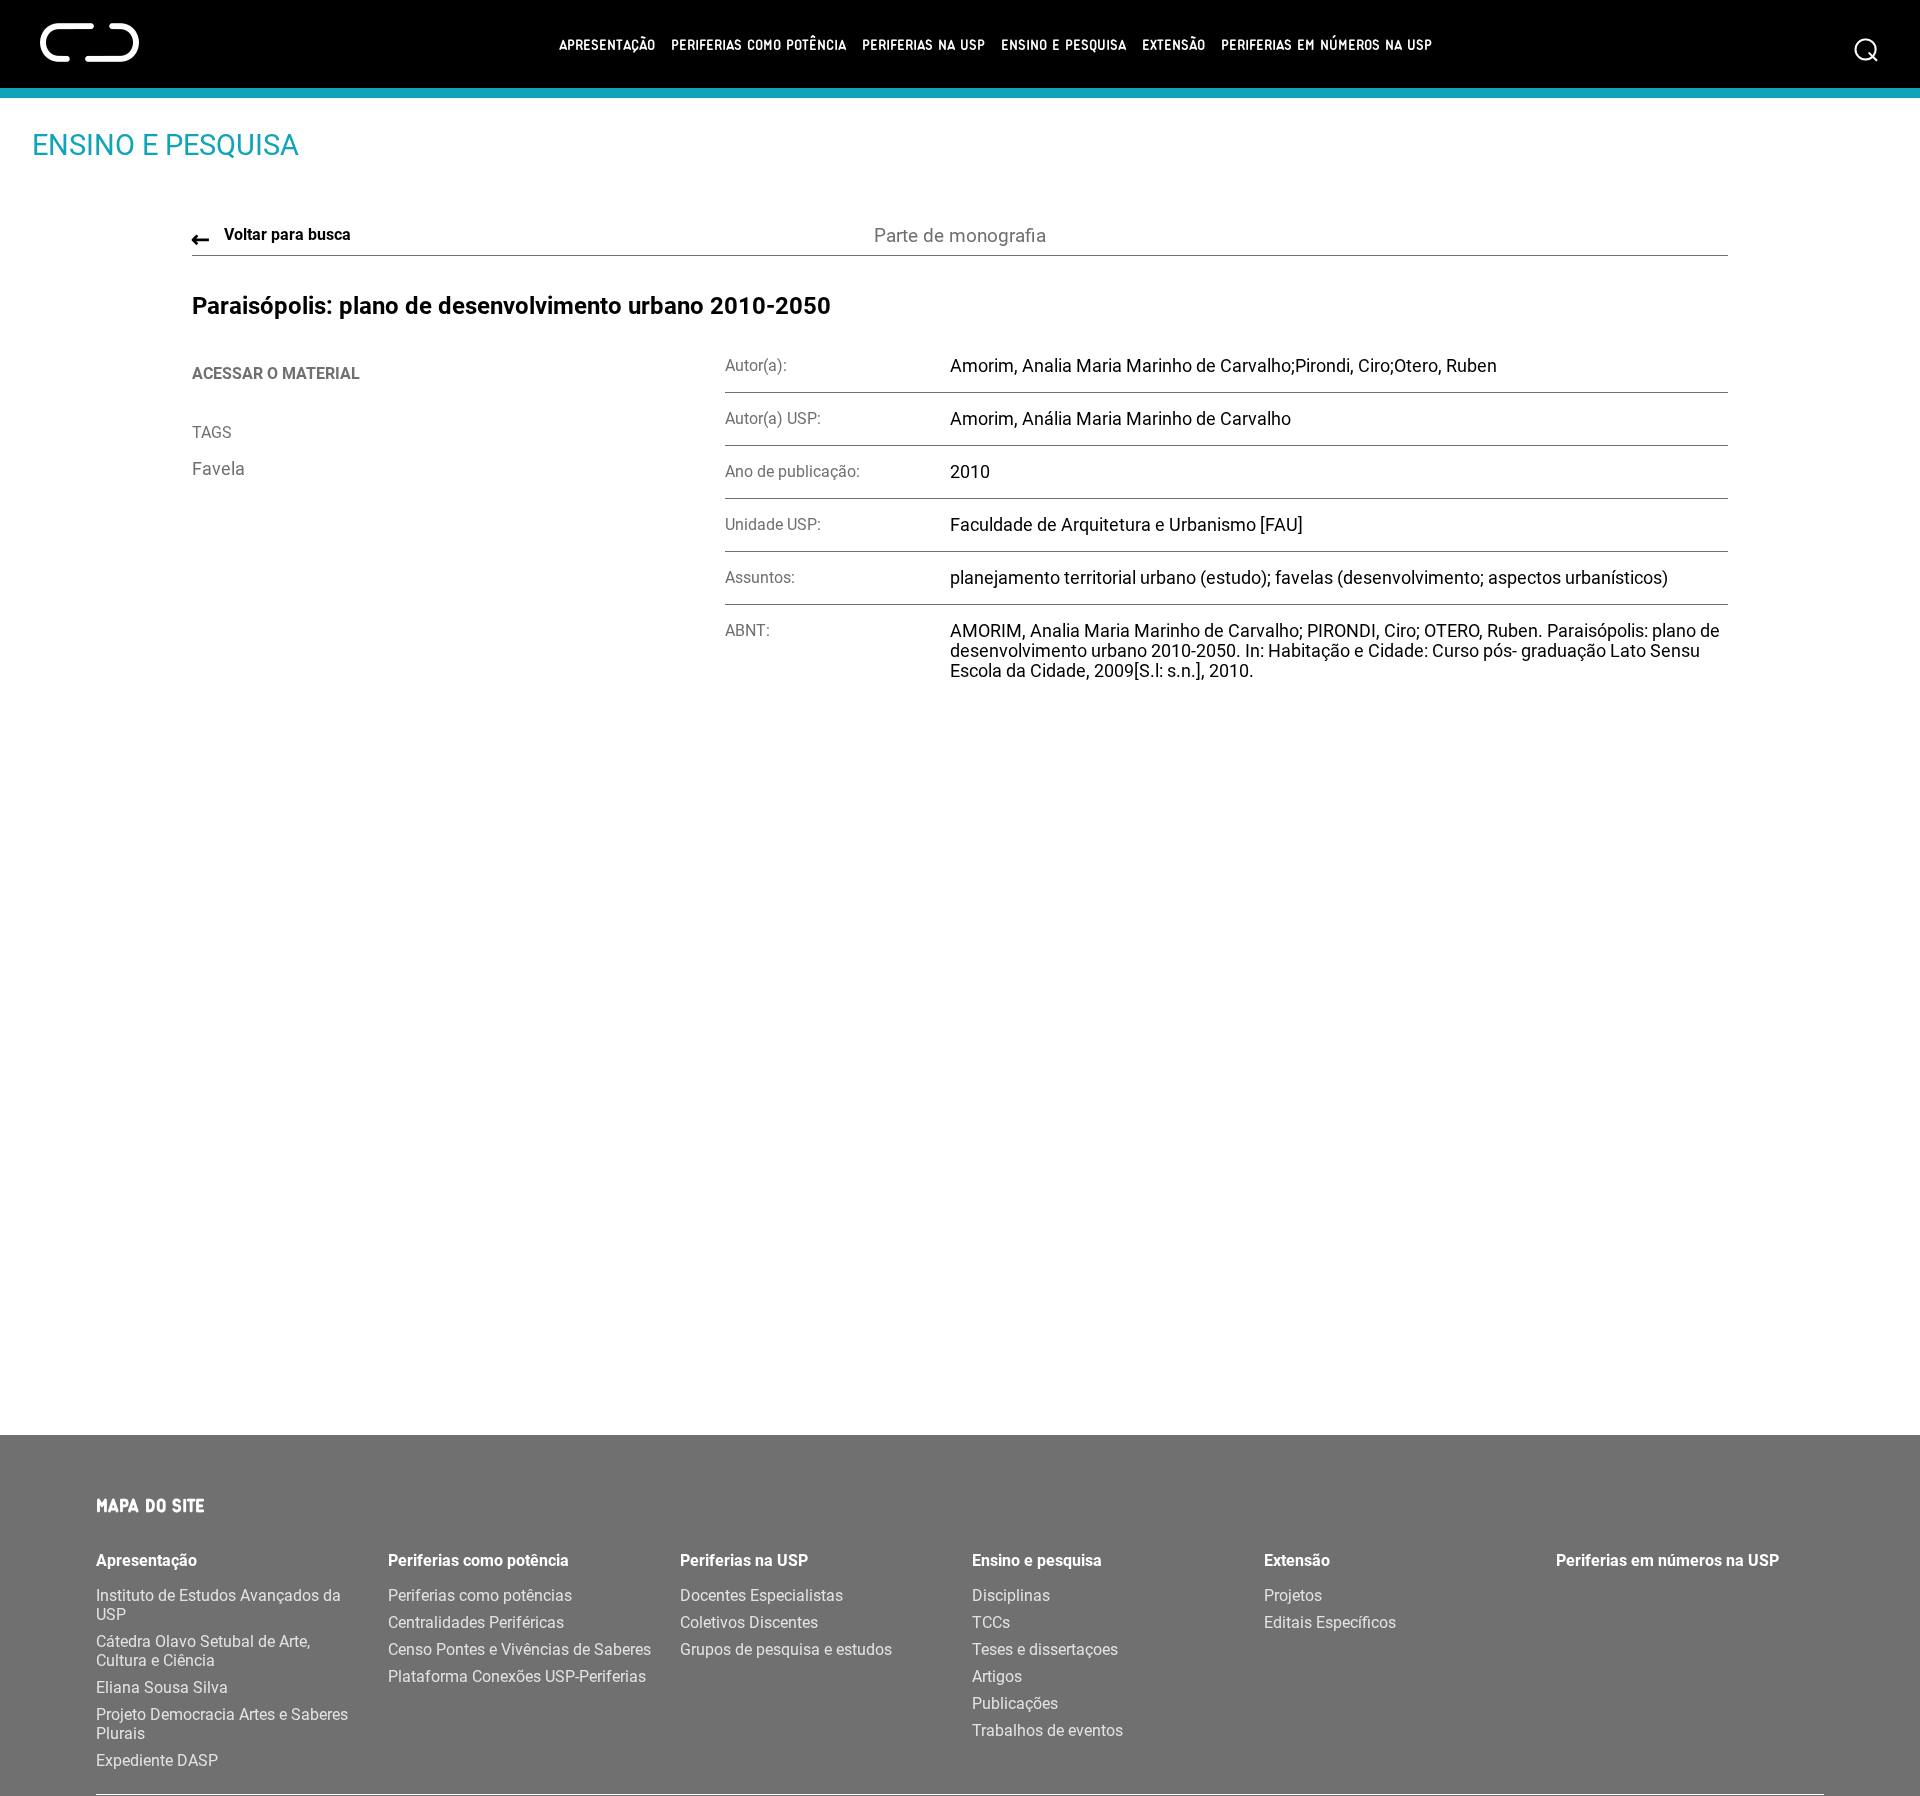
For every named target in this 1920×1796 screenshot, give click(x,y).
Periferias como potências (480, 1595)
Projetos (1293, 1595)
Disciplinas (1011, 1595)
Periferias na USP (923, 44)
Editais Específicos (1330, 1622)
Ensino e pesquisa (1063, 44)
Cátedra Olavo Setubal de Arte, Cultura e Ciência (203, 1651)
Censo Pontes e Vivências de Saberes (519, 1649)
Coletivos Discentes (749, 1622)
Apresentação (607, 44)
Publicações (1015, 1703)
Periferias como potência (758, 44)
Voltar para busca (287, 234)
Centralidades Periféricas (476, 1622)
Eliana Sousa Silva (162, 1687)
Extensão (1173, 44)
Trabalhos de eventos (1047, 1730)
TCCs (991, 1622)
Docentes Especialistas (761, 1595)
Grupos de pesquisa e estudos (786, 1649)
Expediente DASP (157, 1760)
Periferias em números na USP (1326, 44)
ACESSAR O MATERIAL (276, 373)
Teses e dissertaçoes (1045, 1649)
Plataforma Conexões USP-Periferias (517, 1676)
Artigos (997, 1676)
